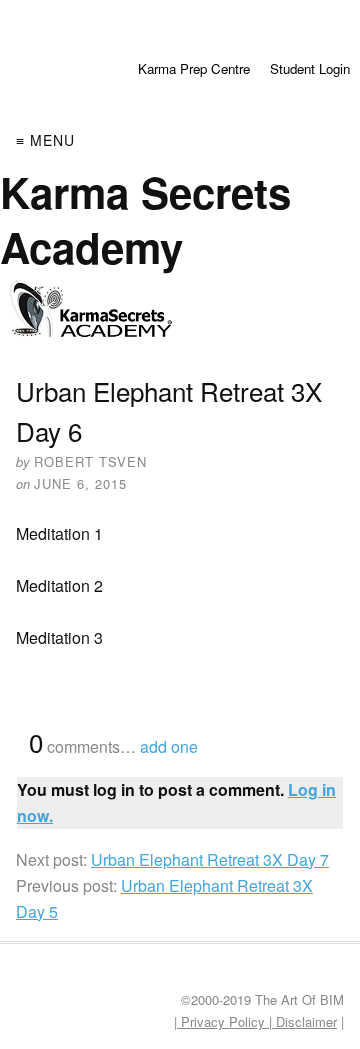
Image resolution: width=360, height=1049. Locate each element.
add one (169, 746)
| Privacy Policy (221, 1021)
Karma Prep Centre (194, 68)
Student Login (310, 68)
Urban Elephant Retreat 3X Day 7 (210, 859)
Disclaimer (304, 1021)
